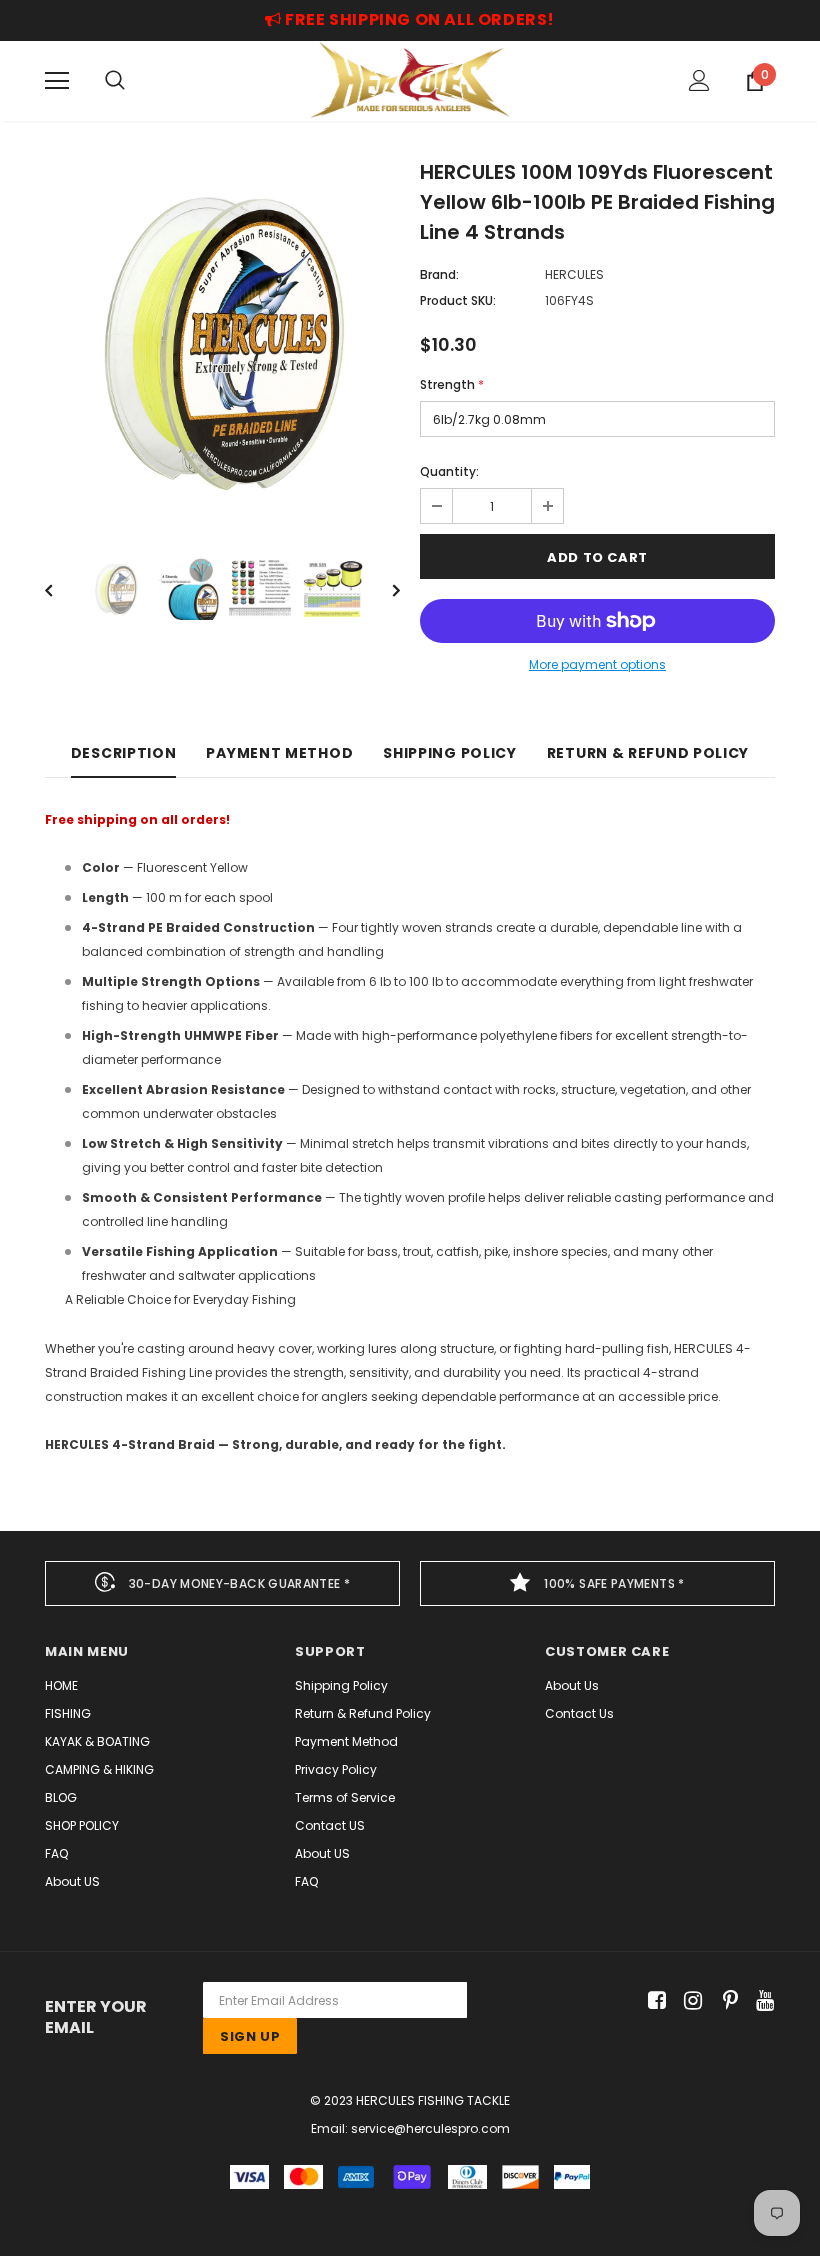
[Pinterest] (725, 2000)
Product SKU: (458, 300)
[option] (222, 341)
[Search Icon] (115, 81)
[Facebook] (653, 2000)
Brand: (439, 274)
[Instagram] (689, 2000)
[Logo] (410, 80)
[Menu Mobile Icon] (57, 81)
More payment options (597, 664)
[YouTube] (761, 2000)
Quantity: (449, 471)
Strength (452, 384)
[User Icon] (699, 80)
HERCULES (574, 274)
